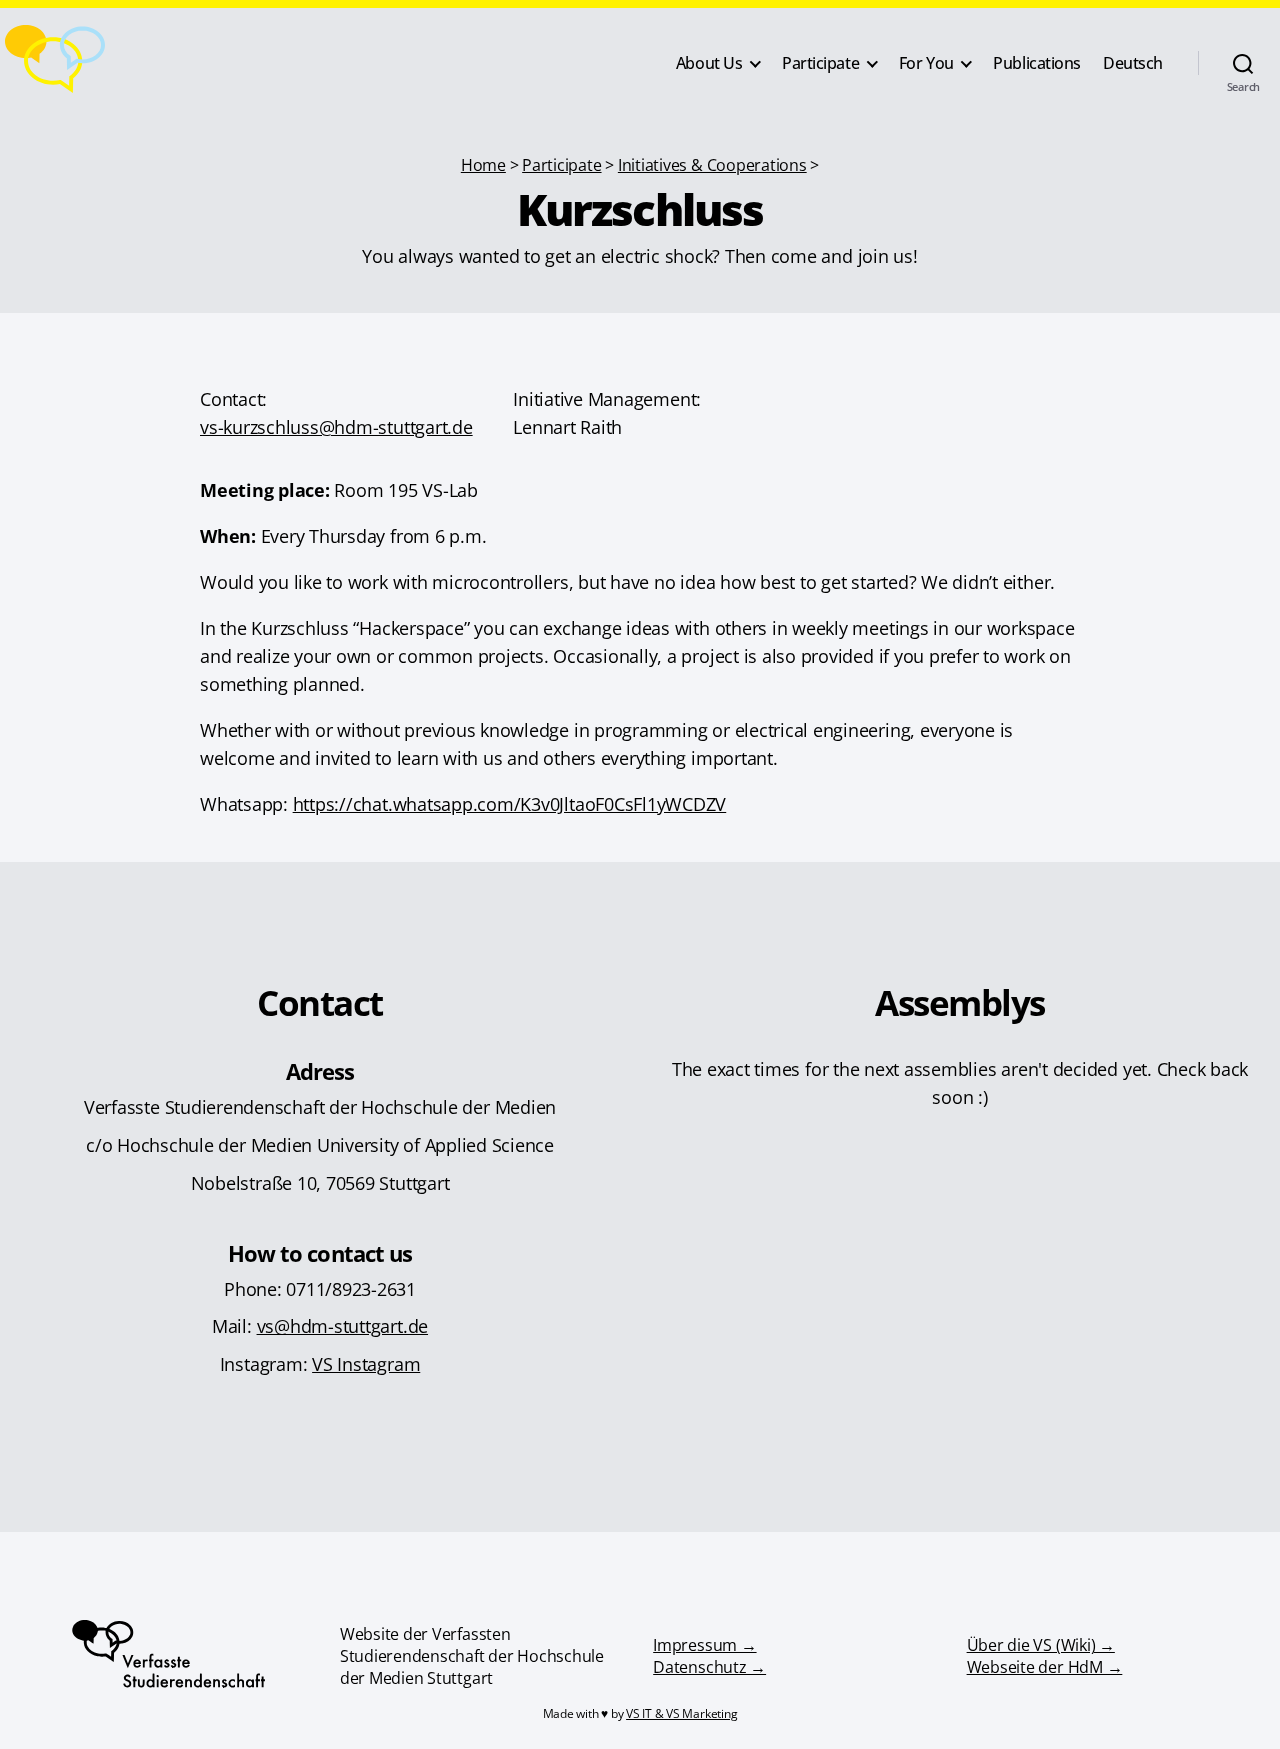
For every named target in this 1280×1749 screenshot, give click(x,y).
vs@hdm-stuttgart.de (343, 1325)
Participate (820, 63)
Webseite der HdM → (1045, 1667)
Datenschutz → (709, 1667)
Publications (1037, 63)
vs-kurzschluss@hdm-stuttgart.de (336, 426)
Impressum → (704, 1645)
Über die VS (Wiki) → (1041, 1645)
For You (926, 63)
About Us (709, 63)
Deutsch (1133, 63)
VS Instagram (366, 1363)
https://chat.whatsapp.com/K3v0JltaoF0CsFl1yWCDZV (510, 803)
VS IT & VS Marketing (681, 1713)
